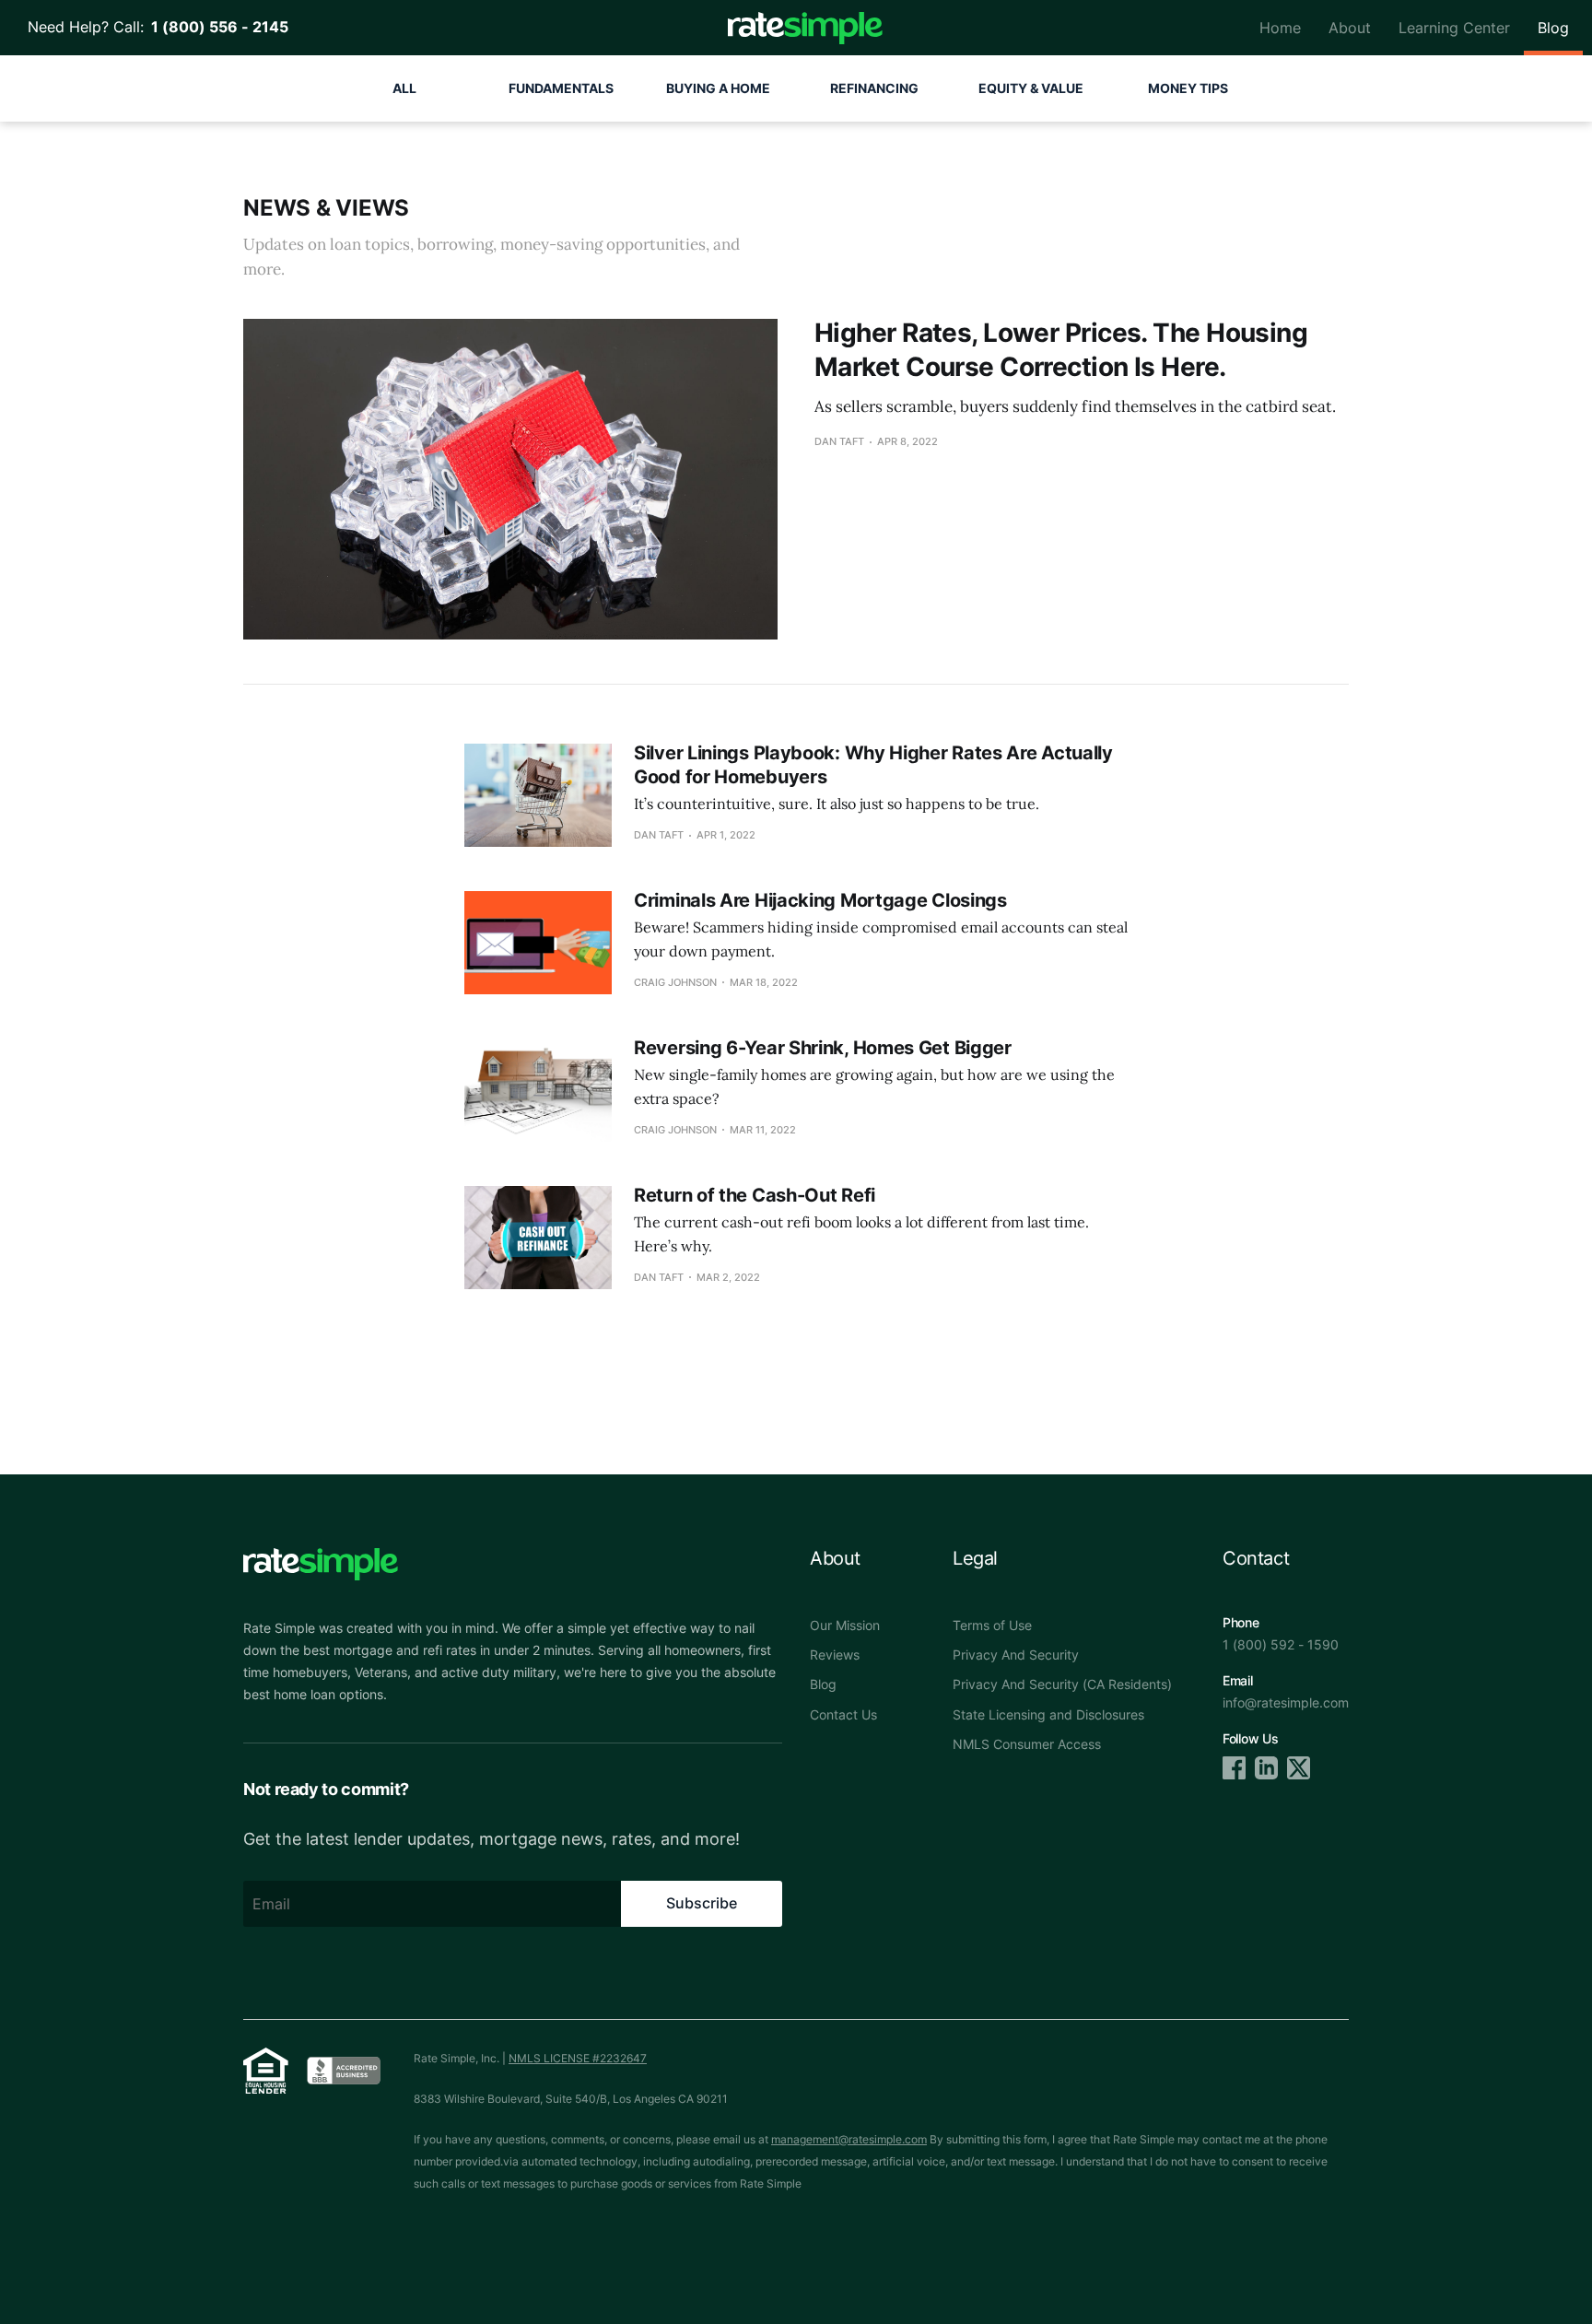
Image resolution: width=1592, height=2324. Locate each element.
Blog (1553, 28)
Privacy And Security (1016, 1655)
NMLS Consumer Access (1027, 1744)
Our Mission (845, 1625)
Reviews (835, 1655)
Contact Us (843, 1714)
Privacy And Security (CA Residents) (1062, 1684)
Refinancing (874, 88)
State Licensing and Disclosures (1048, 1714)
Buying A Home (718, 88)
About (1350, 28)
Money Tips (1188, 88)
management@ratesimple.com (849, 2139)
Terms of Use (992, 1625)
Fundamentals (561, 88)
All (404, 88)
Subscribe (702, 1903)
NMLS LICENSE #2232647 (578, 2058)
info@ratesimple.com (1286, 1702)
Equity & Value (1031, 88)
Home (1280, 28)
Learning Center (1454, 28)
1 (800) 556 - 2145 (216, 27)
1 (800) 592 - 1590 (1281, 1644)
